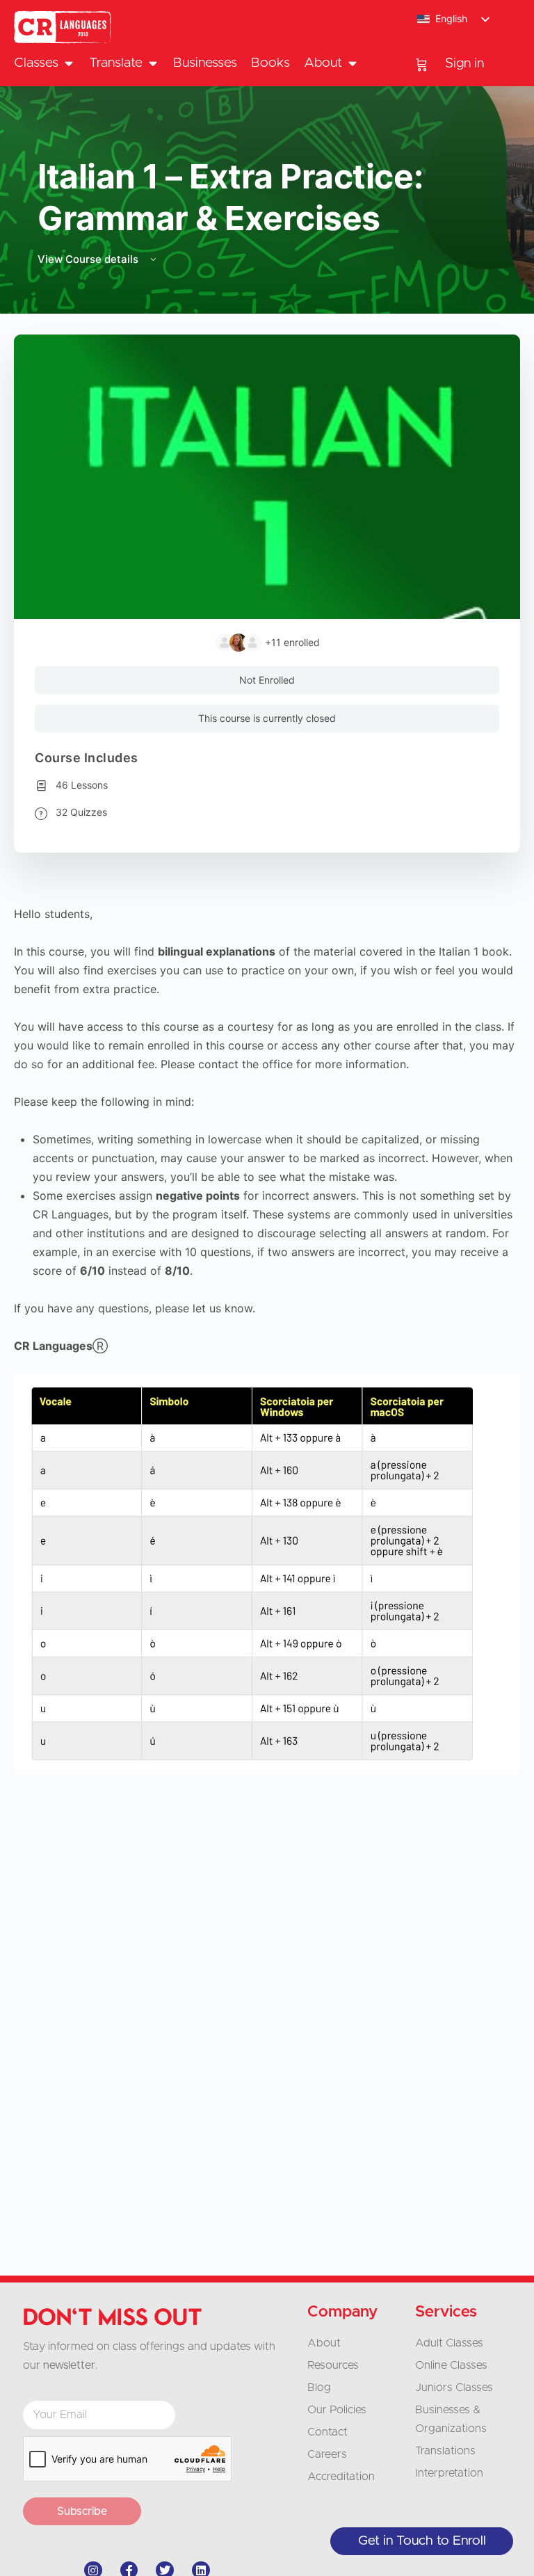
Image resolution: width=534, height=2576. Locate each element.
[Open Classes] (68, 64)
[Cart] (422, 64)
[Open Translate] (153, 64)
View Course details (89, 259)
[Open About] (352, 64)
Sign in (464, 64)
